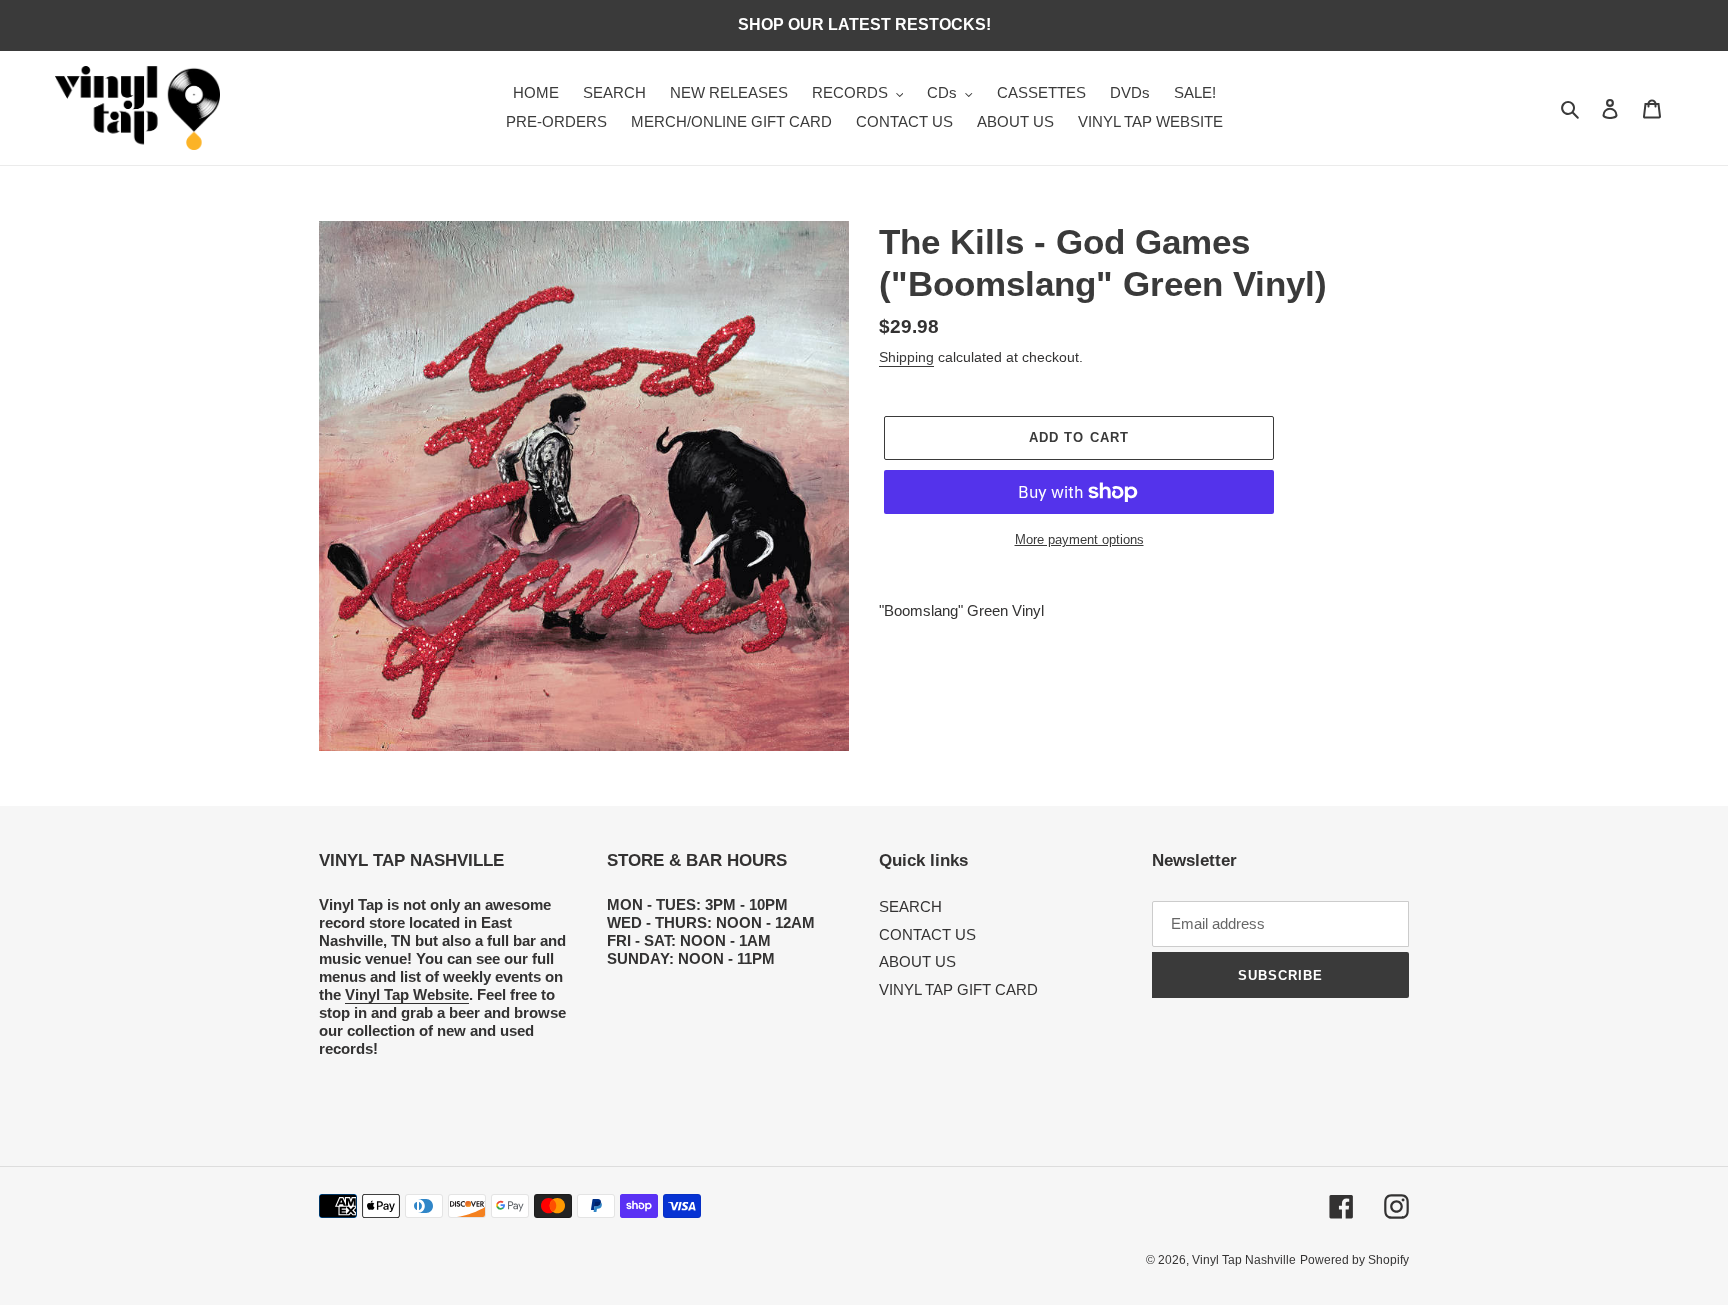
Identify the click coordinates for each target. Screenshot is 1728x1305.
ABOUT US (917, 961)
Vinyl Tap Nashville (1244, 1260)
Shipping (906, 357)
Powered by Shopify (1354, 1260)
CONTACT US (927, 934)
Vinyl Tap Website (407, 994)
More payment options (1079, 539)
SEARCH (910, 906)
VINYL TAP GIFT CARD (958, 989)
